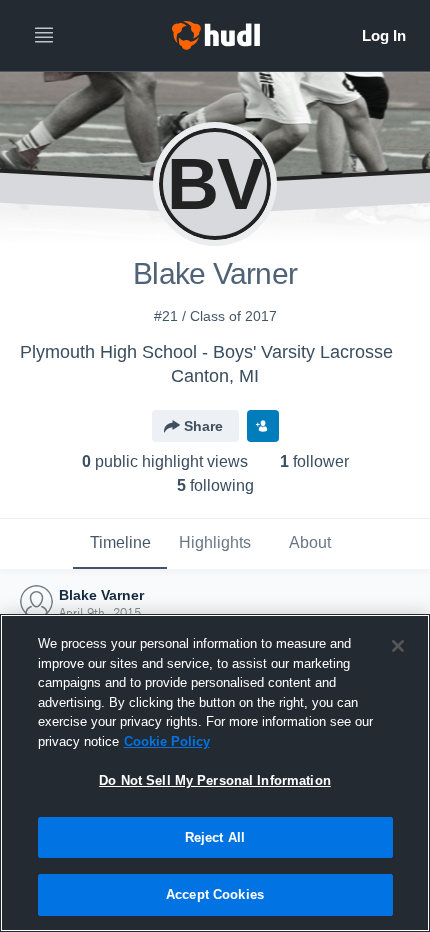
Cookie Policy (167, 741)
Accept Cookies (215, 894)
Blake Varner (101, 595)
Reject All (215, 837)
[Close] (398, 646)
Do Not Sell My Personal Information (215, 780)
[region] (215, 773)
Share (203, 426)
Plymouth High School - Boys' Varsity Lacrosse (206, 352)
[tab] (120, 544)
